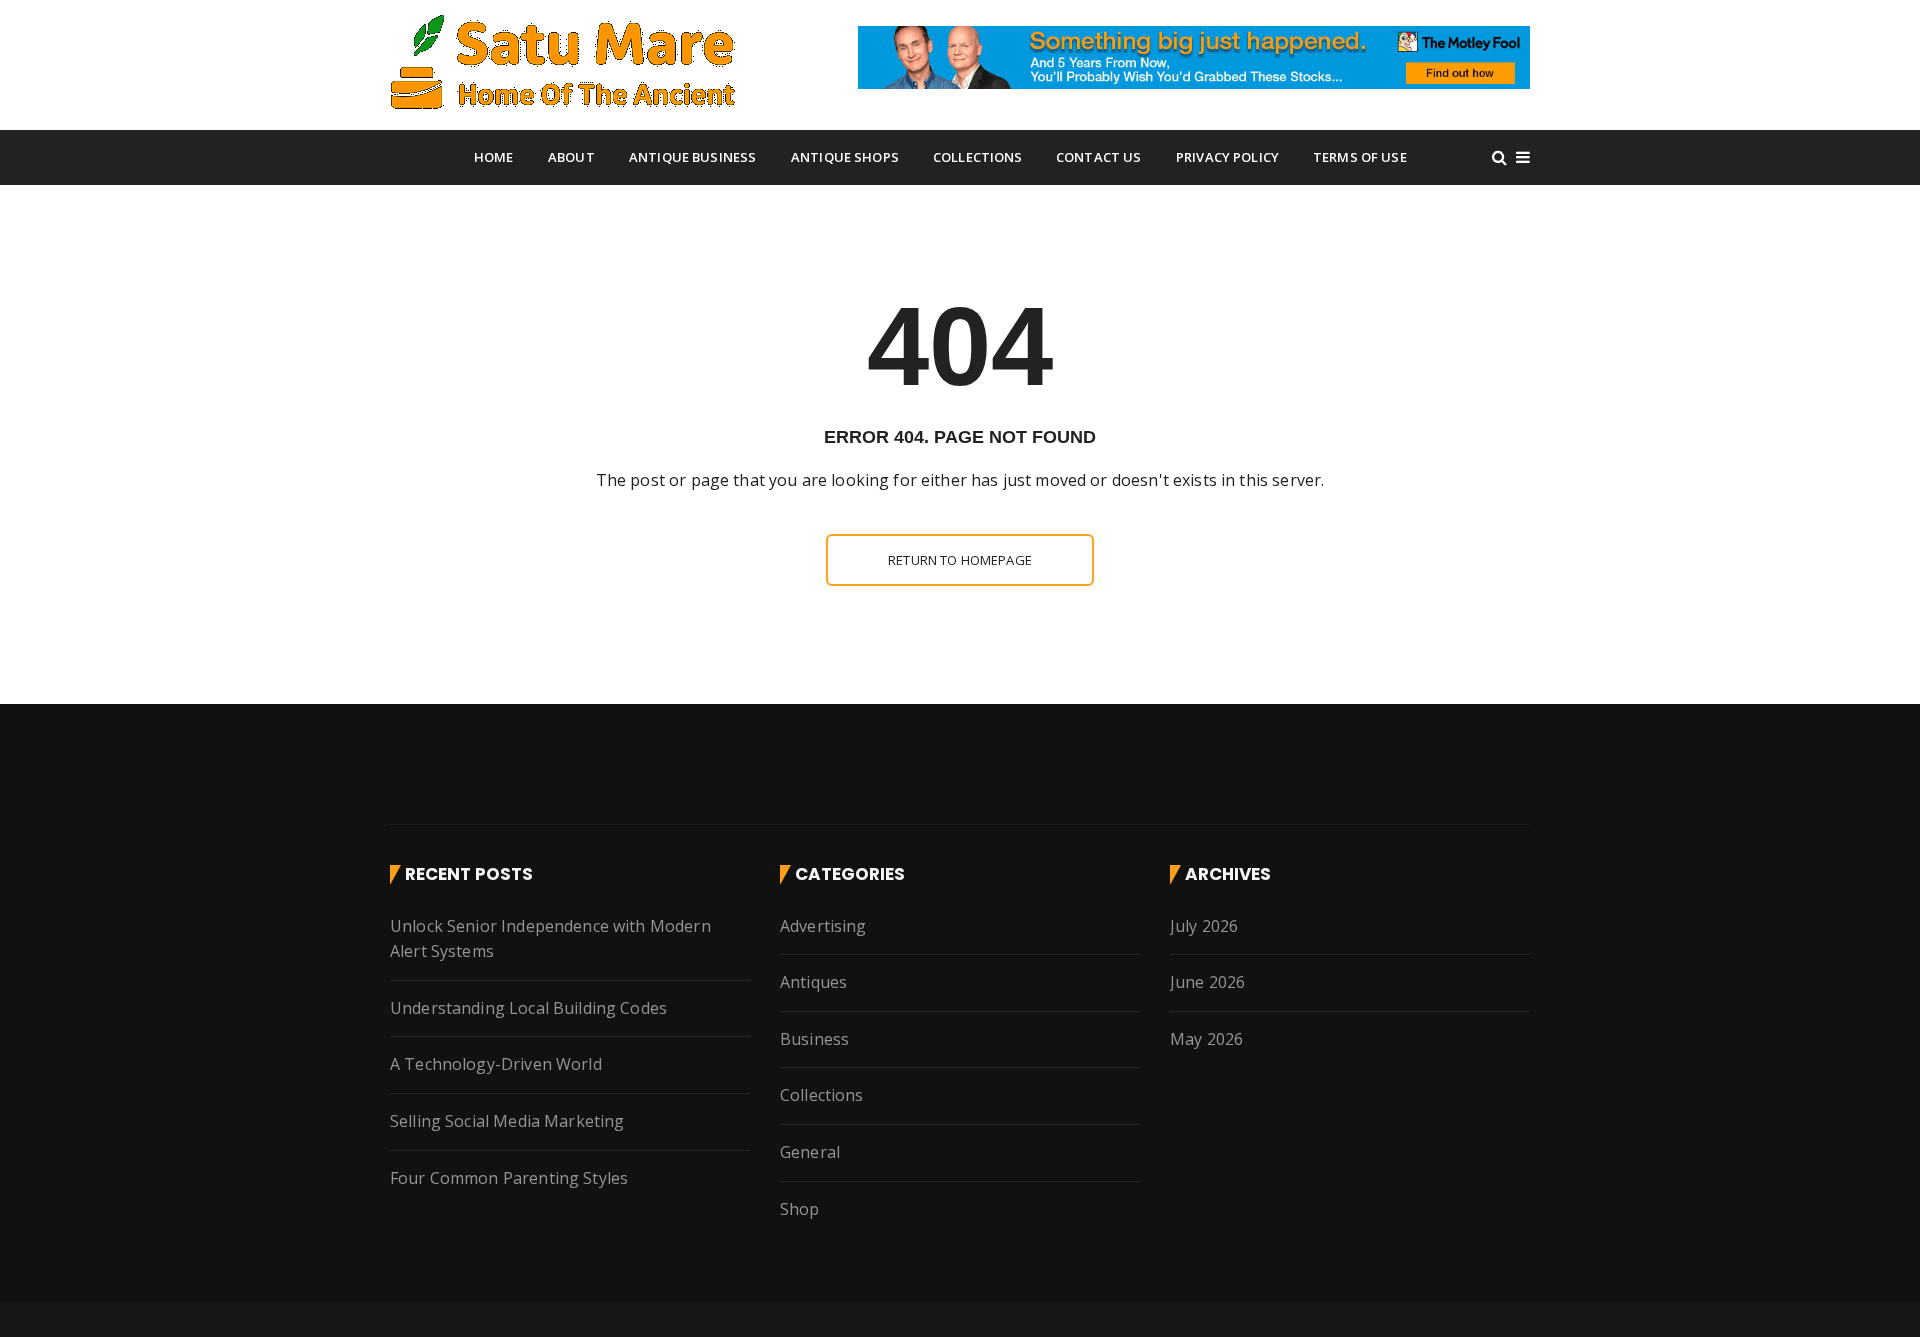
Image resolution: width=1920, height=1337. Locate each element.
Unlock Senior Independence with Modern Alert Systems (550, 939)
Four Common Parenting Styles (509, 1178)
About (571, 157)
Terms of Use (1360, 157)
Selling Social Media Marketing (507, 1121)
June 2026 (1207, 982)
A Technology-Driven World (496, 1064)
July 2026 (1204, 926)
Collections (978, 157)
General (810, 1152)
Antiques (813, 982)
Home (494, 157)
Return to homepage (960, 560)
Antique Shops (845, 157)
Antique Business (692, 157)
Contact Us (1099, 157)
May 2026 (1206, 1039)
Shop (800, 1209)
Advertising (823, 926)
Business (814, 1039)
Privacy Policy (1227, 157)
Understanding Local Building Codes (528, 1008)
